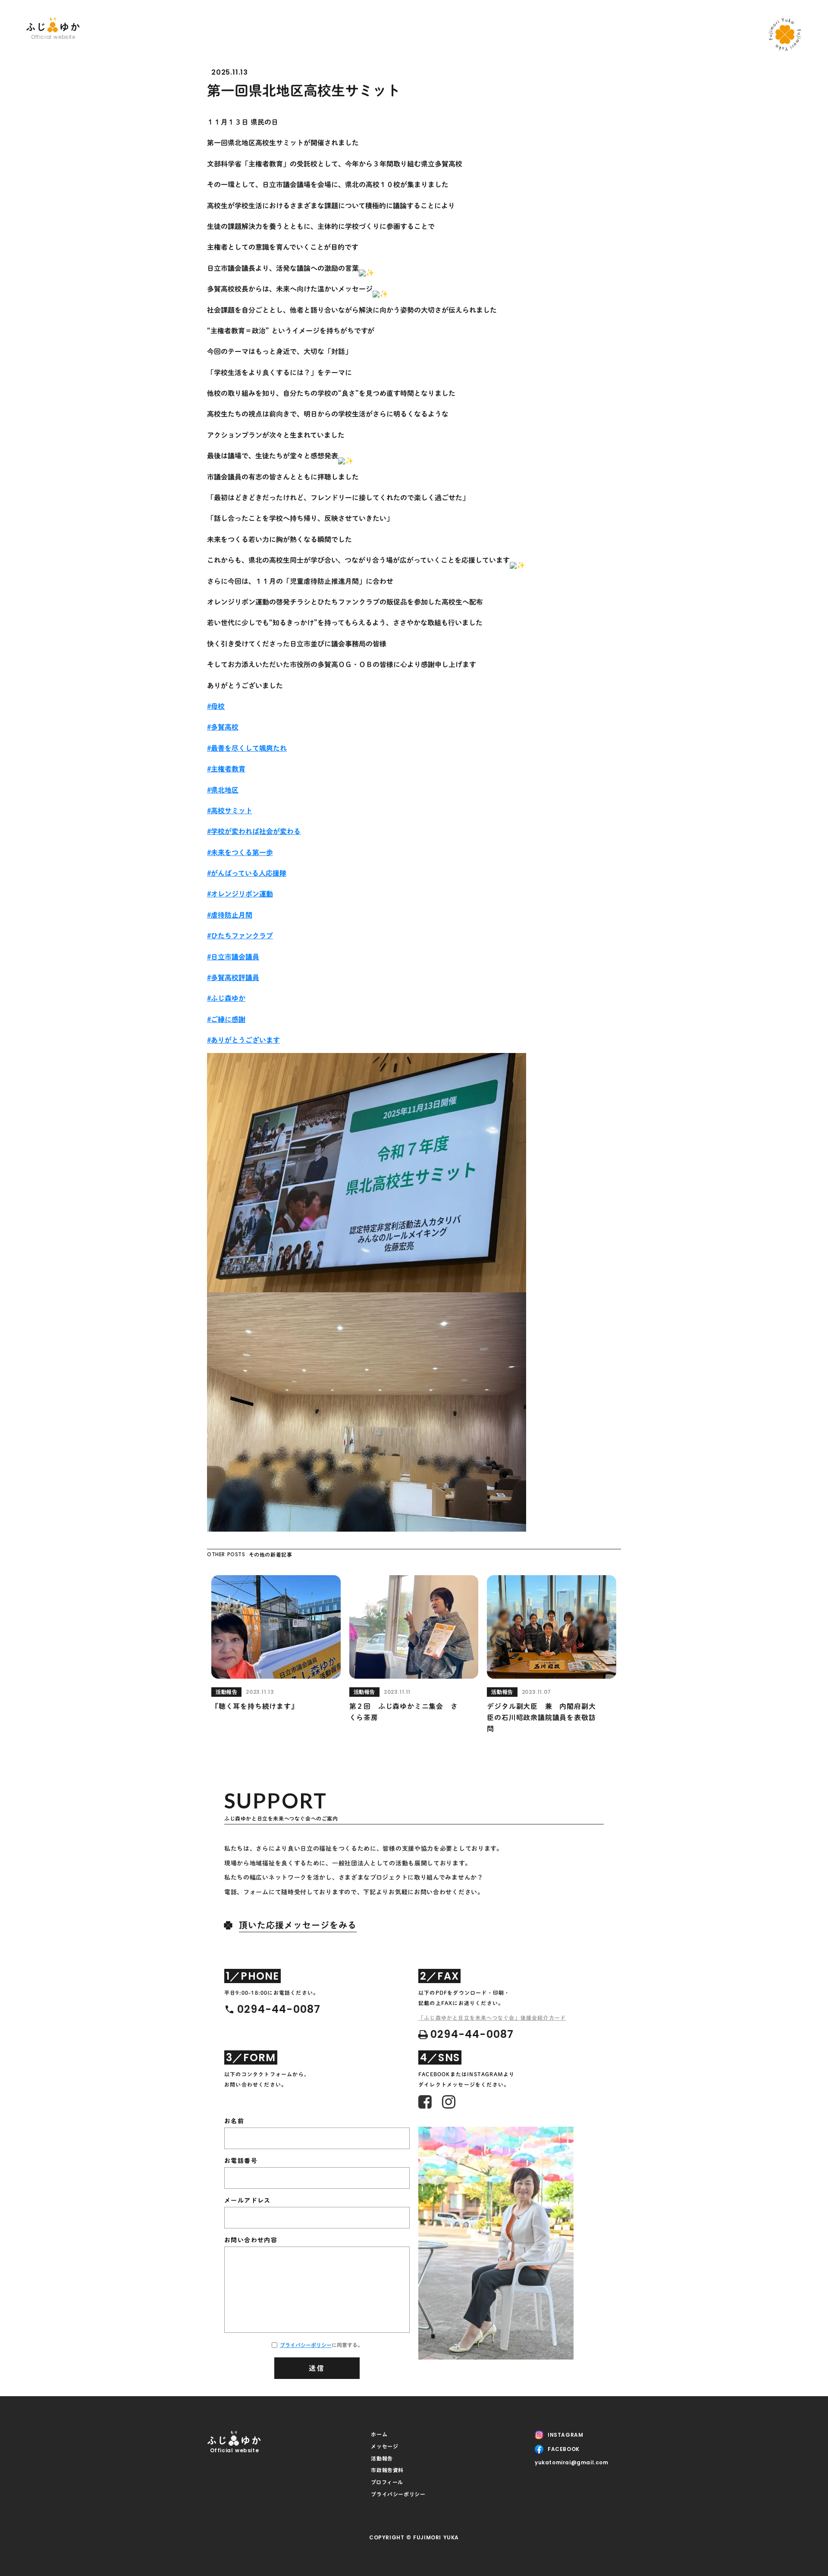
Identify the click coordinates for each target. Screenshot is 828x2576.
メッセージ (384, 2446)
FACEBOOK (564, 2449)
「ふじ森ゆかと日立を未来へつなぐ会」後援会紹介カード (492, 2018)
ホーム (379, 2434)
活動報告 (382, 2458)
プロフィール (387, 2482)
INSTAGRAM (565, 2435)
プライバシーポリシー (306, 2345)
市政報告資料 (387, 2470)
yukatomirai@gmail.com (572, 2463)
